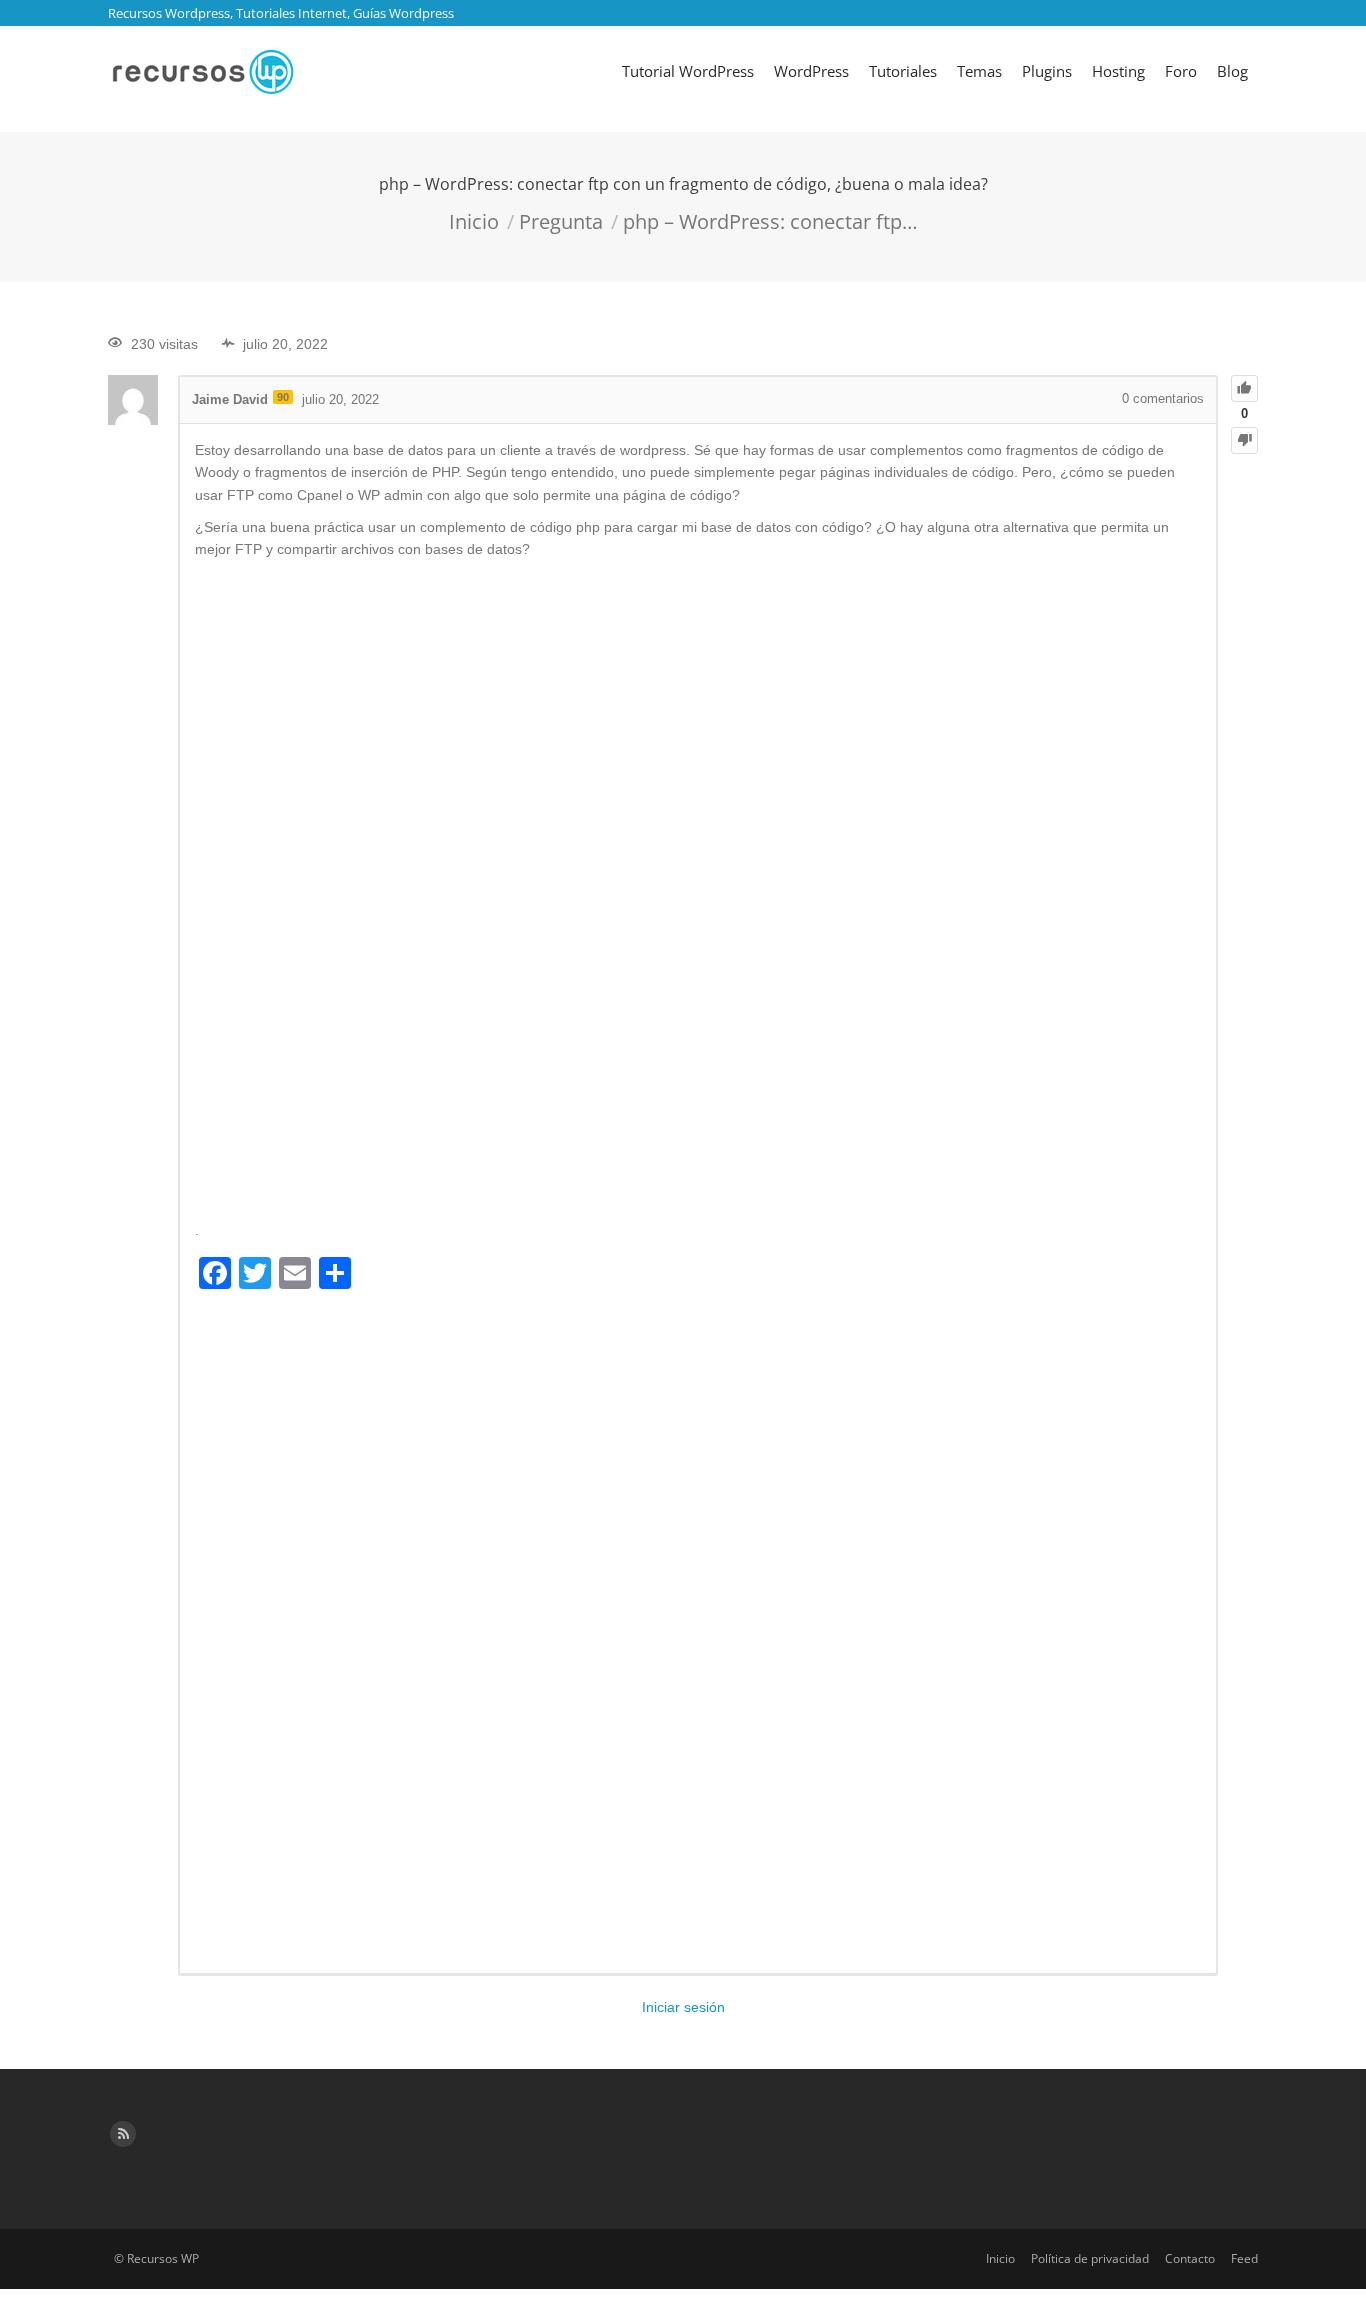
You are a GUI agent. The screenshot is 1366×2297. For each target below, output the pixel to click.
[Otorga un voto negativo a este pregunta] (1244, 440)
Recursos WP (163, 2258)
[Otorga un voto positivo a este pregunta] (1244, 388)
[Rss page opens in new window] (123, 2134)
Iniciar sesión (683, 2007)
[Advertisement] (698, 891)
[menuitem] (688, 71)
